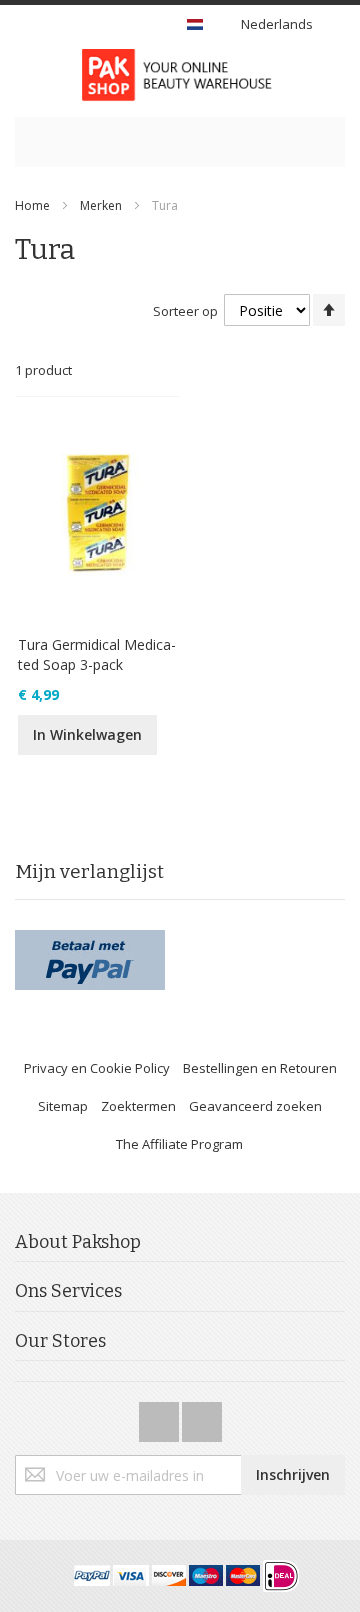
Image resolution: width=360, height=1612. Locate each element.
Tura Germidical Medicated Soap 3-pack (97, 654)
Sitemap (63, 1106)
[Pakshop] (180, 75)
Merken (101, 205)
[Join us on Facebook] (160, 1416)
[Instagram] (202, 1416)
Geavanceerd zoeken (255, 1106)
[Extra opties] (90, 939)
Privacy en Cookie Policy (97, 1068)
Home (32, 205)
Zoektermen (138, 1106)
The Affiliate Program (179, 1144)
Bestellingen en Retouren (260, 1068)
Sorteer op (185, 311)
